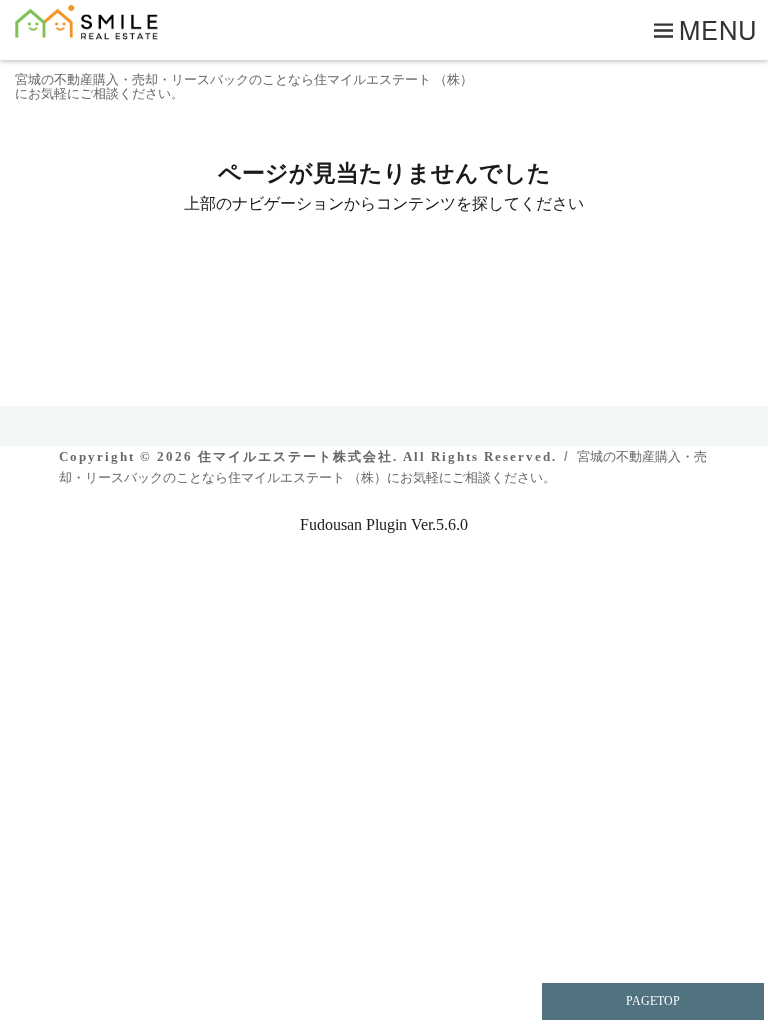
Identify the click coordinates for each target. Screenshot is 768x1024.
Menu (718, 29)
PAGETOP (653, 1001)
